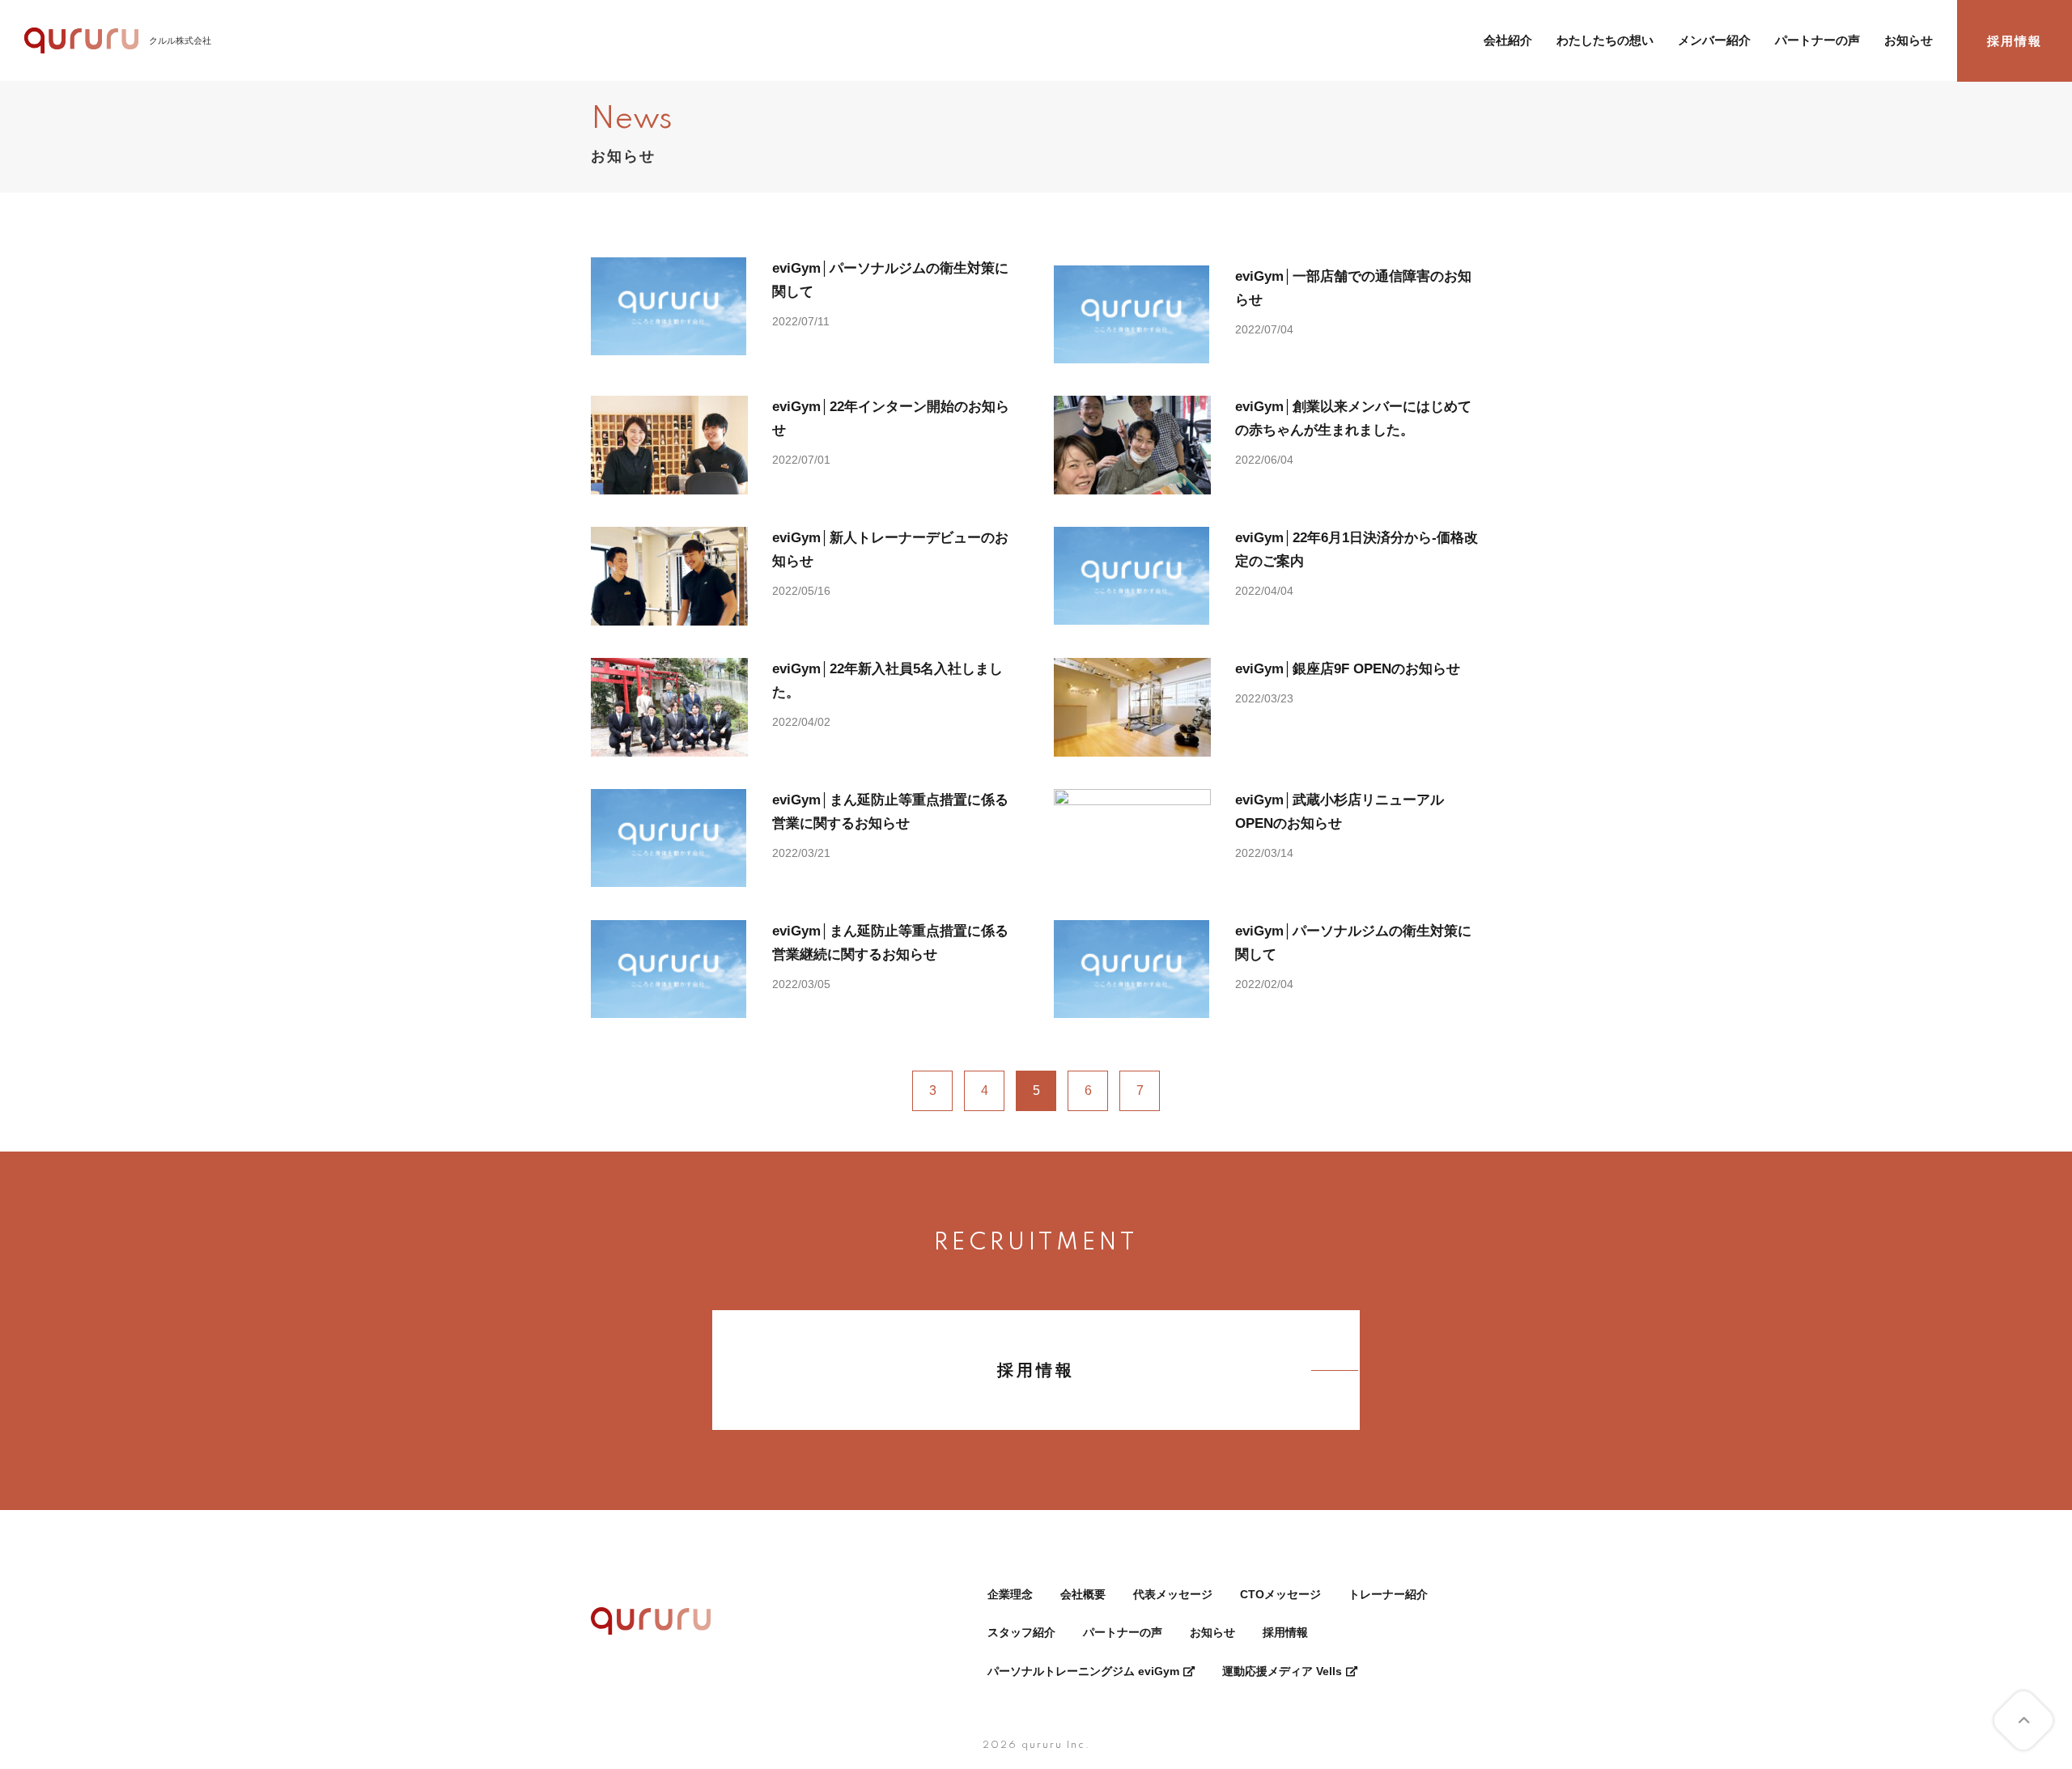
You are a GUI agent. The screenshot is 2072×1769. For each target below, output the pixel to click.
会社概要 (1083, 1594)
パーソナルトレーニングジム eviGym (1083, 1671)
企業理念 (1010, 1594)
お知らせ (1909, 40)
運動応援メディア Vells (1282, 1671)
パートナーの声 (1817, 40)
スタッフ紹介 (1021, 1632)
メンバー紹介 (1714, 40)
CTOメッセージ (1280, 1594)
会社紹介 (1508, 40)
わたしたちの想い (1605, 40)
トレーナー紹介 (1388, 1594)
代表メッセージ (1173, 1594)
